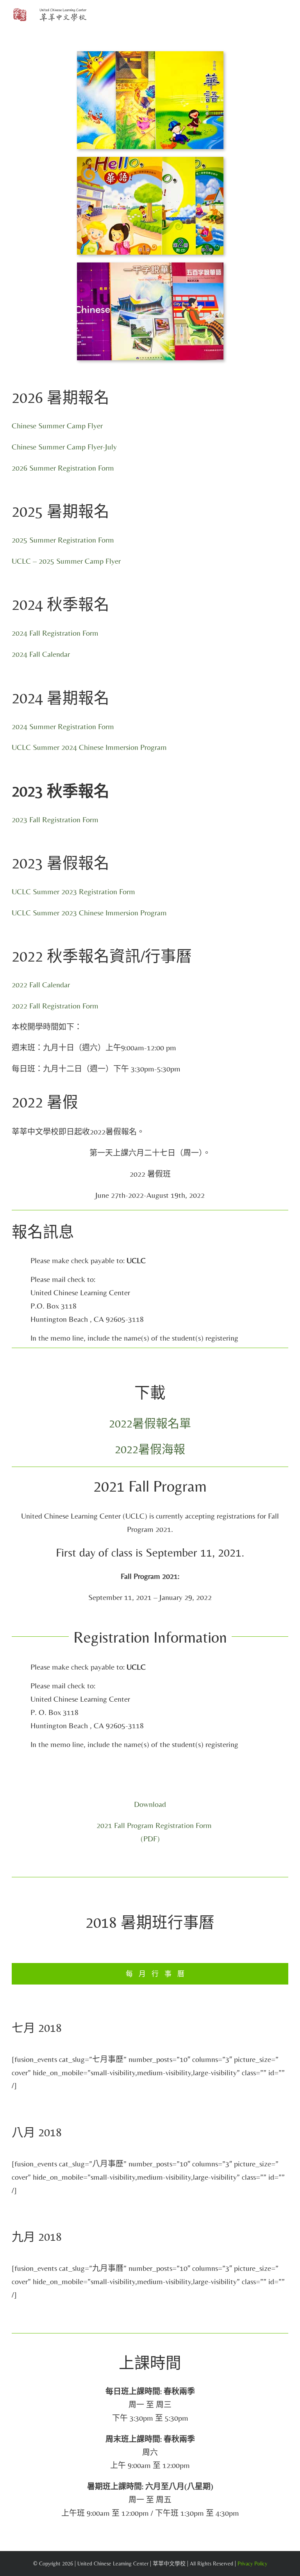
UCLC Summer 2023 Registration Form (73, 891)
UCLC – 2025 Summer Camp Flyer (66, 561)
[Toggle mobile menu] (285, 16)
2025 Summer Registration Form (63, 540)
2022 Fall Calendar (41, 984)
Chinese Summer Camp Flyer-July (64, 447)
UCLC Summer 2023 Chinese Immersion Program (89, 912)
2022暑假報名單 (150, 1423)
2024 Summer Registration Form (63, 726)
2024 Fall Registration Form (55, 633)
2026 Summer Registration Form (63, 468)
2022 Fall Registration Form (55, 1006)
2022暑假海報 (150, 1449)
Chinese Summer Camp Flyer (57, 425)
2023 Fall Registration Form (55, 819)
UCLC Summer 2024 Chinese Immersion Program (89, 747)
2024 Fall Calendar (41, 654)
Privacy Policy (252, 2563)
